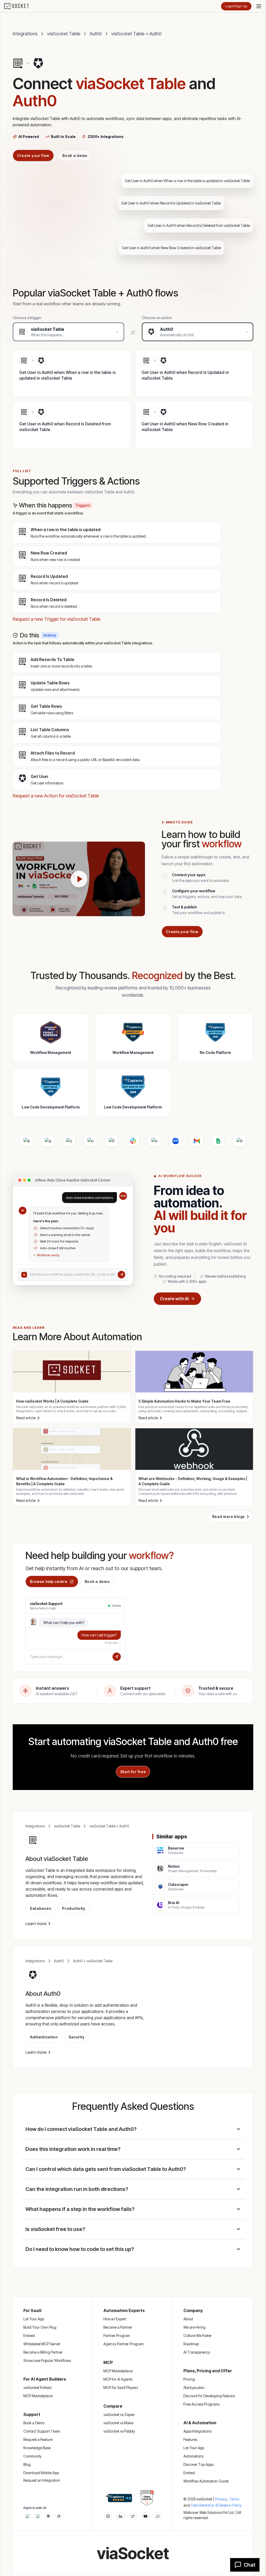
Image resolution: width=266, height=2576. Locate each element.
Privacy (221, 2499)
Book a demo (75, 156)
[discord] (158, 2516)
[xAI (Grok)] (59, 2516)
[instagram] (108, 2516)
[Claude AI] (38, 2516)
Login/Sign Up (236, 6)
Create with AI (174, 1299)
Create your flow (33, 156)
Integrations (25, 34)
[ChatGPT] (28, 2516)
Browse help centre (49, 1581)
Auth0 (96, 34)
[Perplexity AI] (48, 2516)
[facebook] (121, 2516)
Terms (234, 2499)
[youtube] (145, 2516)
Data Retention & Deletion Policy (216, 2505)
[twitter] (133, 2516)
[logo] (20, 6)
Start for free (133, 1772)
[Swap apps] (133, 332)
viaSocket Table (64, 34)
